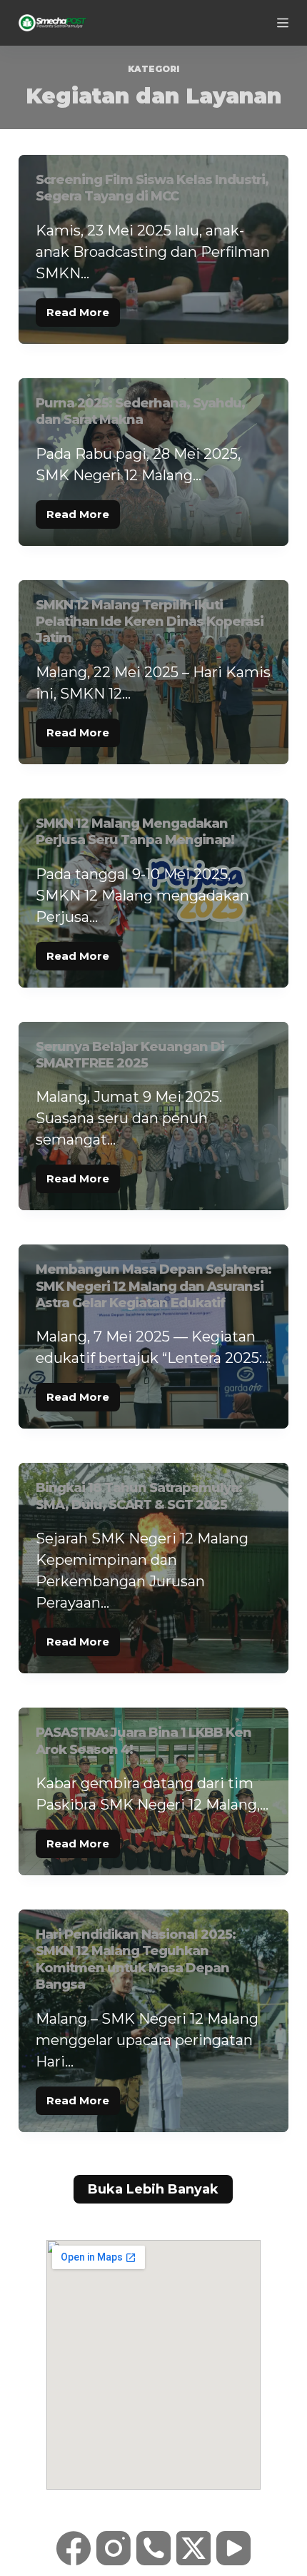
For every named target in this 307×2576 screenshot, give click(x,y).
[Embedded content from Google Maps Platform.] (153, 2365)
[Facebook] (74, 2548)
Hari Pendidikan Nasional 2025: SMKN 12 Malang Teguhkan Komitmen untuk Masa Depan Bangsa (136, 1959)
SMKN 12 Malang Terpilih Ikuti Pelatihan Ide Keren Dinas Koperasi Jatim (150, 622)
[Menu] (283, 23)
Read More (83, 309)
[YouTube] (233, 2548)
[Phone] (153, 2548)
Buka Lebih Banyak (153, 2189)
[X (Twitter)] (193, 2548)
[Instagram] (114, 2548)
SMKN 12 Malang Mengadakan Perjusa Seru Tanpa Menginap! (135, 832)
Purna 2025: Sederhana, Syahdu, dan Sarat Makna (140, 411)
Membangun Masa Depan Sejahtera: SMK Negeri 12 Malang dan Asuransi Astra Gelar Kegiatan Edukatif (153, 1286)
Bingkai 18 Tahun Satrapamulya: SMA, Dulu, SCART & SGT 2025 (139, 1496)
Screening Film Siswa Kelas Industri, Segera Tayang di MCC (152, 188)
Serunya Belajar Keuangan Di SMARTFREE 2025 (130, 1055)
